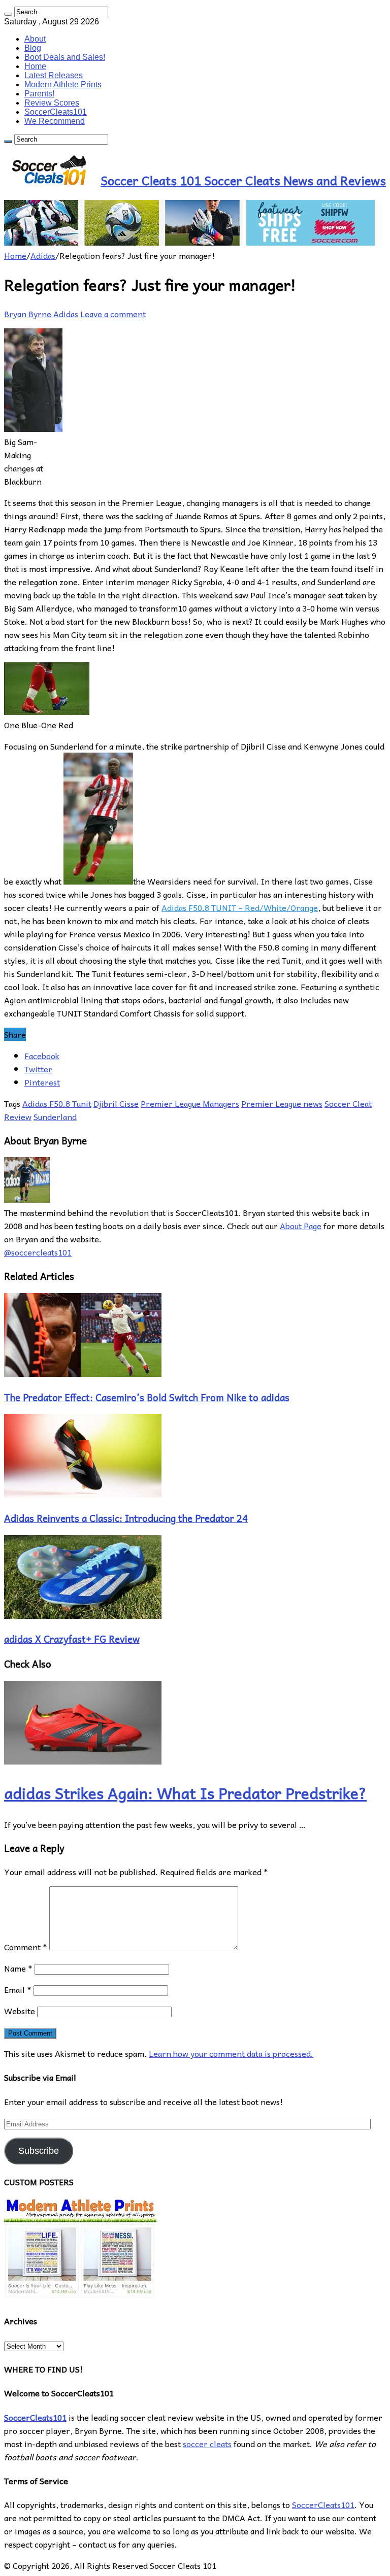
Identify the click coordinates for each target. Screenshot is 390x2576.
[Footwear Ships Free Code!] (189, 242)
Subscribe (39, 2151)
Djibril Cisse (116, 1103)
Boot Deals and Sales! (65, 57)
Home (35, 66)
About (35, 39)
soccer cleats (207, 2444)
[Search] (8, 14)
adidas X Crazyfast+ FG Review (72, 1639)
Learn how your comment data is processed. (231, 2053)
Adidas (43, 255)
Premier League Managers (190, 1103)
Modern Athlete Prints (63, 84)
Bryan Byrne (29, 314)
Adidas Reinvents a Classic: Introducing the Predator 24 (126, 1518)
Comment (26, 1947)
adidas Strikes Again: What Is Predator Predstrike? (185, 1793)
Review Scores (52, 103)
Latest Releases (54, 75)
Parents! (39, 94)
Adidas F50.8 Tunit (57, 1103)
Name (18, 1968)
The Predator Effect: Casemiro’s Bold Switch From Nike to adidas (147, 1397)
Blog (33, 48)
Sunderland (55, 1116)
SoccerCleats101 (56, 112)
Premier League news (282, 1103)
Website (20, 2011)
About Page (301, 1226)
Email (18, 1989)
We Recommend (55, 121)
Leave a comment (113, 314)
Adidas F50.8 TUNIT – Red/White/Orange (240, 907)
